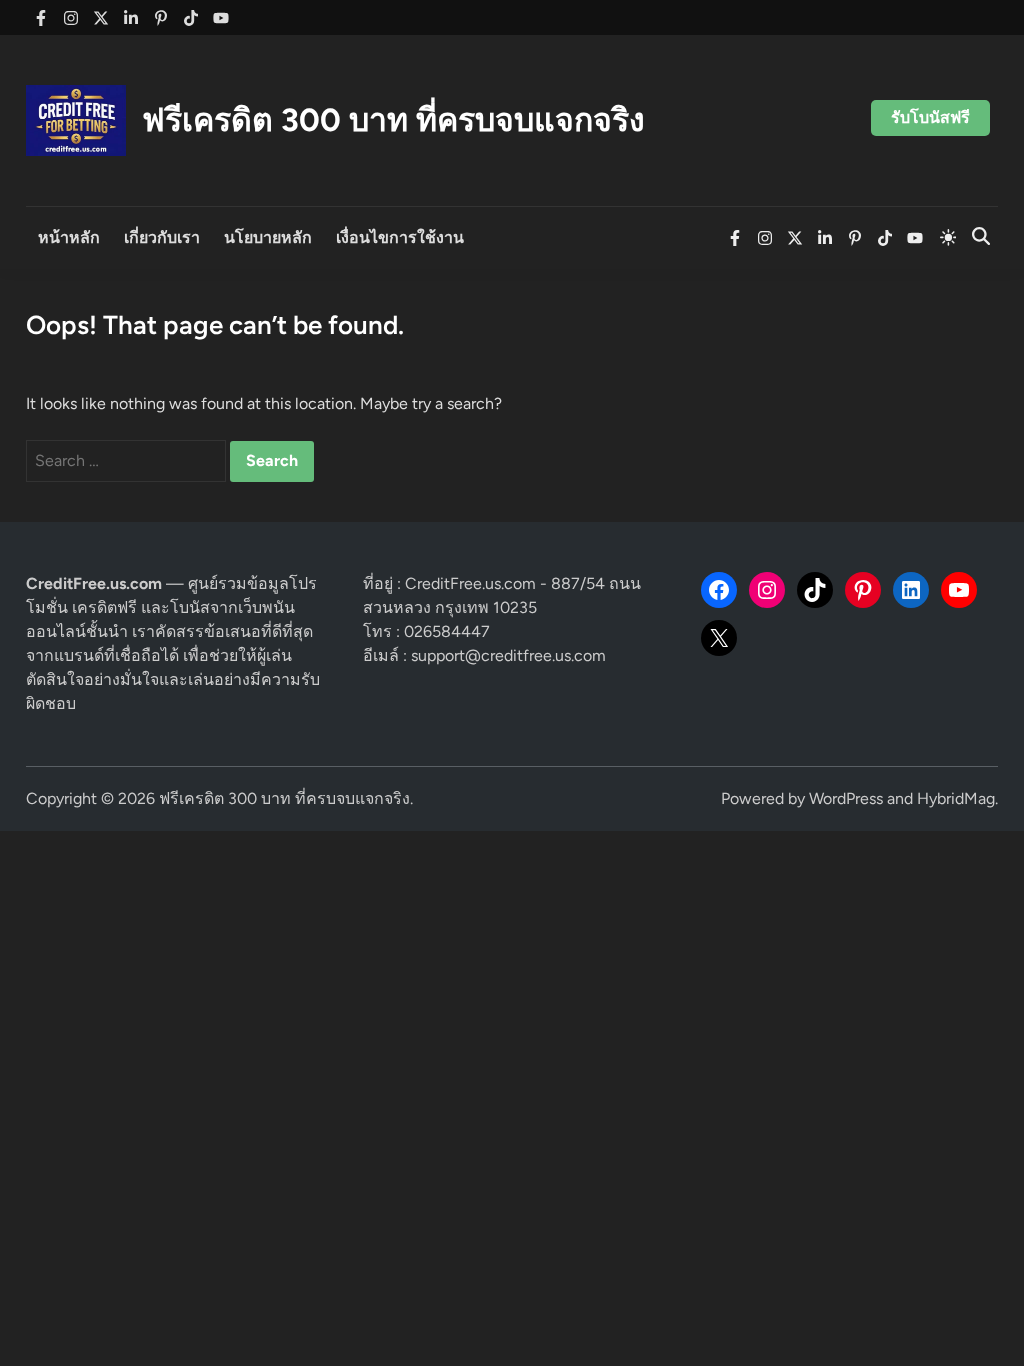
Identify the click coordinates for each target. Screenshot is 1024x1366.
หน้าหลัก (69, 237)
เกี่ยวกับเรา (162, 237)
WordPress (846, 798)
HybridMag (956, 798)
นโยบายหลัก (268, 237)
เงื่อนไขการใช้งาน (400, 237)
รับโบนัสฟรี (930, 117)
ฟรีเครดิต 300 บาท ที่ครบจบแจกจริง (393, 120)
